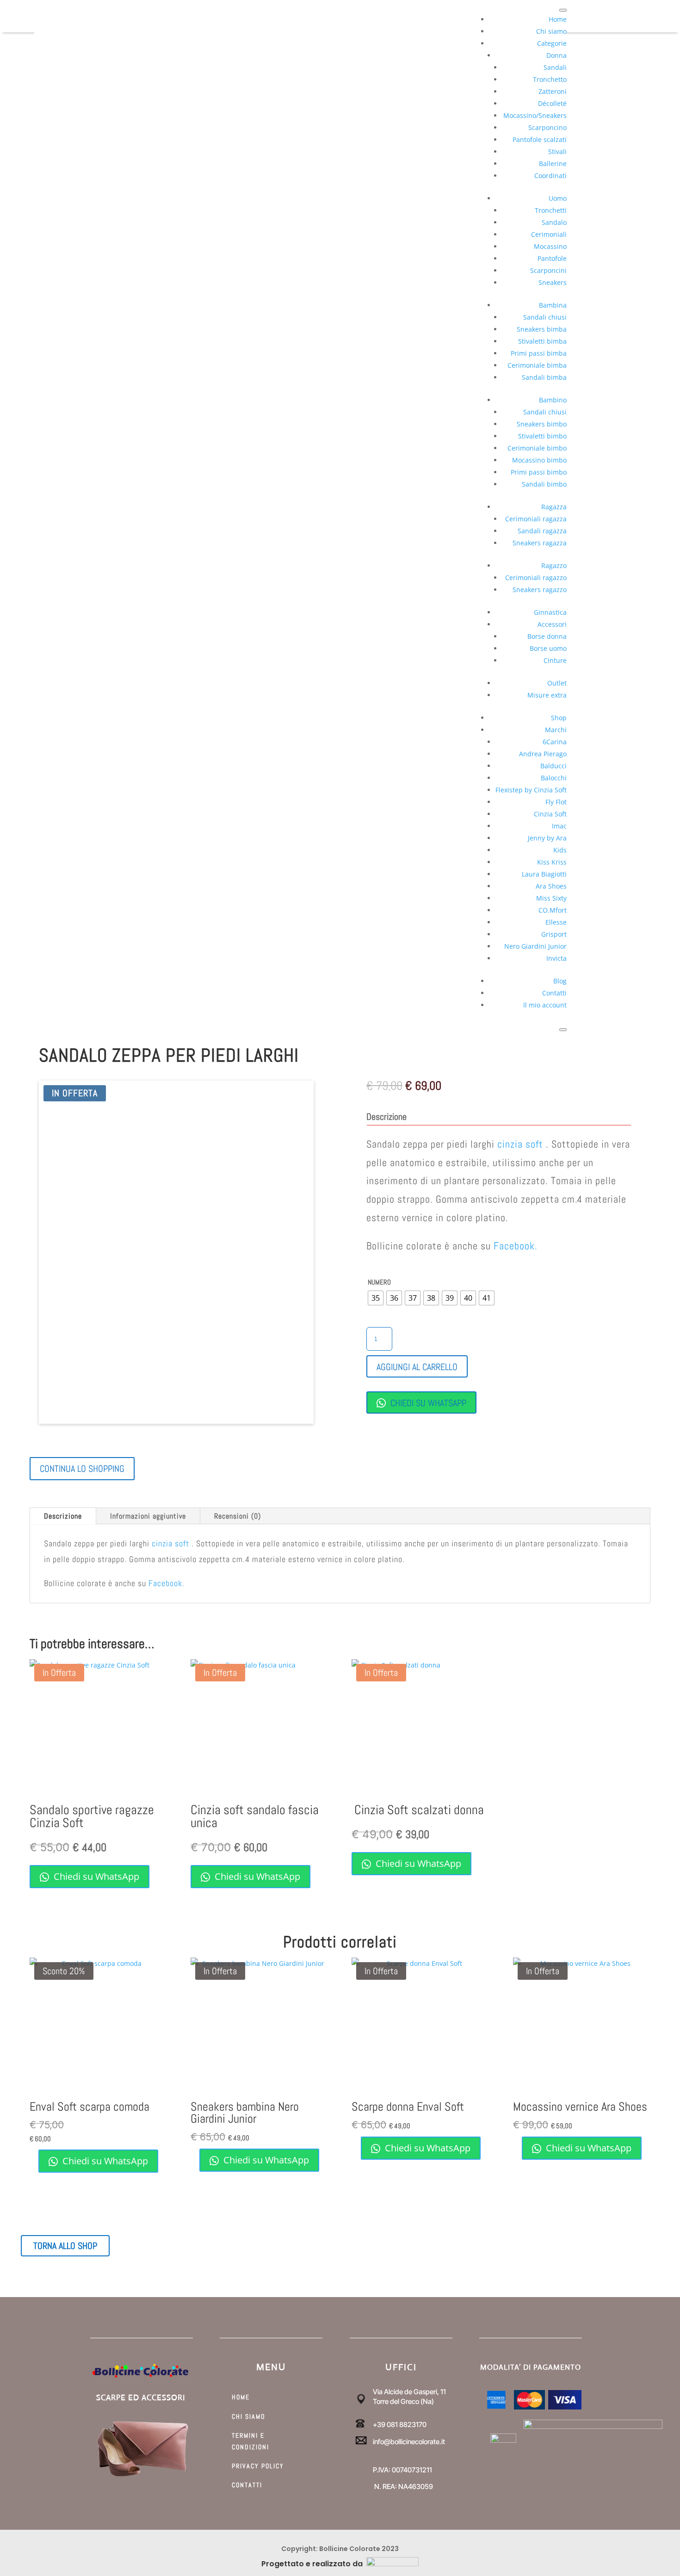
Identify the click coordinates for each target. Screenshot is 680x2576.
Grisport (554, 934)
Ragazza (554, 507)
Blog (560, 981)
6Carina (555, 742)
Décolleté (552, 103)
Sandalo (554, 222)
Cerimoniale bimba (537, 365)
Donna (556, 55)
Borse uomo (548, 648)
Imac (559, 826)
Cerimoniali (549, 234)
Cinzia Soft (550, 814)
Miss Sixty (551, 898)
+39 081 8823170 (400, 2425)
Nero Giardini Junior (535, 946)
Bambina (553, 305)
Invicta (556, 958)
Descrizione (63, 1516)
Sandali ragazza (542, 531)
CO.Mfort (553, 910)
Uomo (558, 198)
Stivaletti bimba (542, 341)
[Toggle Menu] (563, 10)
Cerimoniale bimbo (537, 448)
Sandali (555, 67)
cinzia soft (520, 1144)
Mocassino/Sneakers (535, 115)
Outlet (557, 683)
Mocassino (550, 246)
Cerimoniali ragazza (536, 519)
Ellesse (556, 922)
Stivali (557, 151)
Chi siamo (551, 31)
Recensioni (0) (238, 1516)
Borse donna (547, 636)
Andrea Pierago (543, 754)
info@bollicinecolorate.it (409, 2442)
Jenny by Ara (547, 838)
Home (558, 19)
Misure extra (547, 695)
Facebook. (516, 1246)
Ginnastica (550, 612)
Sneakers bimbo (542, 424)
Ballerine (553, 164)
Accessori (552, 624)
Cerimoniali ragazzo (536, 578)
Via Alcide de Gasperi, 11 (409, 2392)
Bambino (553, 400)
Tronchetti (551, 210)
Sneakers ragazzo (540, 590)
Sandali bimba (544, 377)
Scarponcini (548, 270)
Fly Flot (556, 802)
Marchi (556, 730)
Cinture (555, 660)
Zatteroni (553, 91)
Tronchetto (550, 79)
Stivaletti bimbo (542, 436)
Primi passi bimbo (539, 472)
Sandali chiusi (545, 317)
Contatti (554, 993)
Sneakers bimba (542, 329)
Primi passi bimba (539, 353)
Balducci (553, 766)
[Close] (563, 1030)
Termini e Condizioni (250, 2441)
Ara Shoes (551, 886)
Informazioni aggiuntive (148, 1516)
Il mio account (545, 1005)
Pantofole (552, 258)
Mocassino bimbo (539, 460)
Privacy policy (258, 2466)
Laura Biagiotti (544, 874)
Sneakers (553, 282)
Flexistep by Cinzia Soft (531, 790)
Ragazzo (554, 565)
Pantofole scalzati (540, 139)
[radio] (376, 1298)
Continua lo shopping (82, 1469)
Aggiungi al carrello (417, 1367)
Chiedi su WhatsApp (427, 1403)
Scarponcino (547, 127)
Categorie (552, 43)
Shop (559, 718)
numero (379, 1282)
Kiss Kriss (552, 862)
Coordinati (550, 176)
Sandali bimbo (544, 484)
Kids (560, 850)
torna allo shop (65, 2246)
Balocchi (554, 778)
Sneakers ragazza (540, 543)
